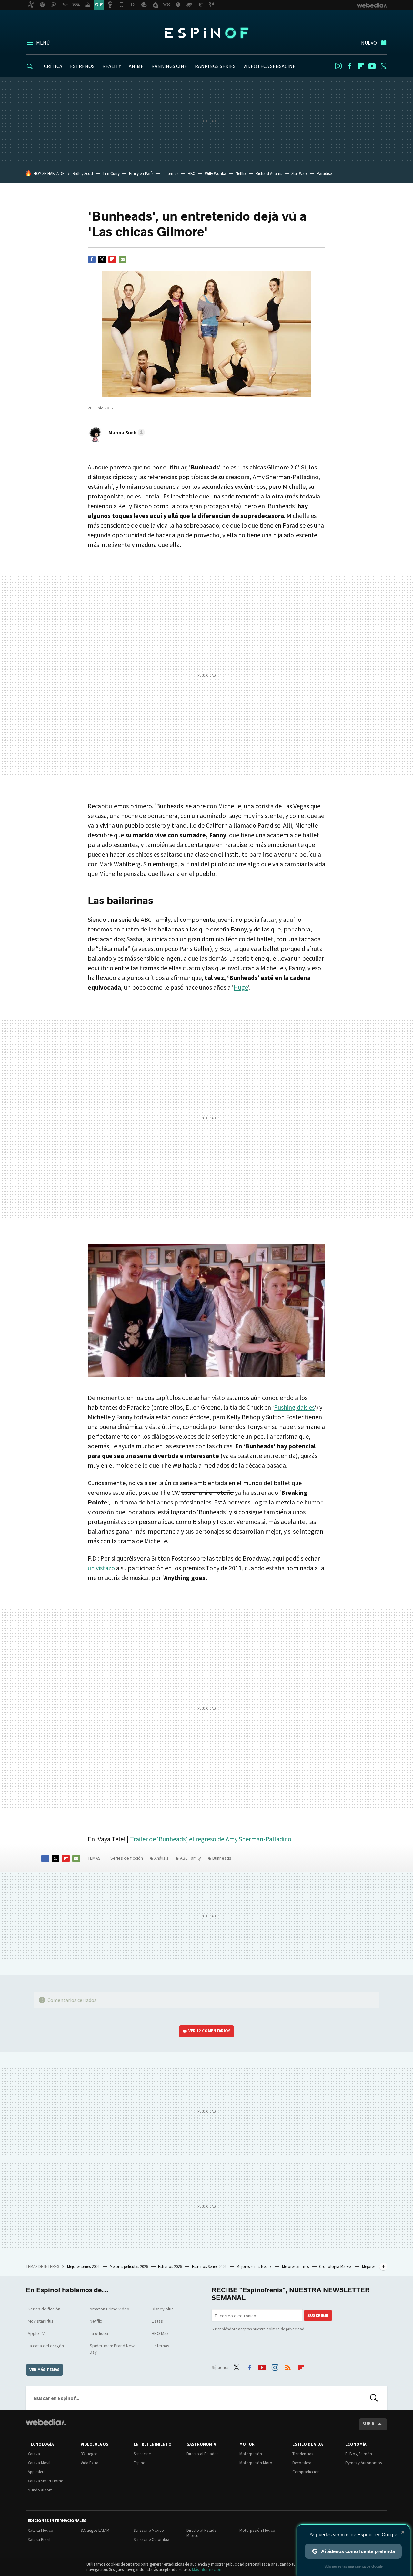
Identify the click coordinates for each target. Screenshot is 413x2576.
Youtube (372, 66)
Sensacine (142, 2454)
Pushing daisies (294, 1407)
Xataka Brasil (39, 2539)
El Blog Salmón (359, 2454)
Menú (43, 43)
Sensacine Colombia (151, 2539)
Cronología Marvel (336, 2266)
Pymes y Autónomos (363, 2463)
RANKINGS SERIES (215, 66)
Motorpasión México (257, 2530)
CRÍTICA (53, 66)
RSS (288, 2366)
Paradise (324, 173)
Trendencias (303, 2454)
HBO (192, 173)
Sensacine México (149, 2530)
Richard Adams (269, 173)
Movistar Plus (41, 2321)
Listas (157, 2321)
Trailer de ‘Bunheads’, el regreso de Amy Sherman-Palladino (211, 1839)
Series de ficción (127, 1858)
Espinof (206, 33)
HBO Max (160, 2333)
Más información (207, 2569)
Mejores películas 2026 (129, 2266)
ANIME (136, 66)
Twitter (383, 66)
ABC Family (191, 1858)
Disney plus (163, 2309)
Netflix (241, 173)
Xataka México (40, 2530)
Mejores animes (296, 2266)
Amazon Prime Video (110, 2309)
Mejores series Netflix (255, 2266)
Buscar (374, 2398)
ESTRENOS (82, 66)
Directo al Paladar (202, 2454)
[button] (126, 432)
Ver (210, 2031)
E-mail (123, 259)
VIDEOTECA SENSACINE (269, 66)
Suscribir (318, 2315)
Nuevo (369, 43)
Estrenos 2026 (170, 2266)
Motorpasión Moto (256, 2463)
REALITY (112, 66)
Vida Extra (90, 2463)
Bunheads (222, 1858)
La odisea (99, 2333)
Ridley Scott (83, 173)
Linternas (171, 173)
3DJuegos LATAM (95, 2530)
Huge (241, 987)
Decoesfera (302, 2463)
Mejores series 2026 (84, 2266)
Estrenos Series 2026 (210, 2266)
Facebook (349, 66)
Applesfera (37, 2472)
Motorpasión (251, 2454)
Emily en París (141, 173)
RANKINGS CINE (169, 66)
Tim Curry (111, 173)
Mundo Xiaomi (41, 2490)
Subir (368, 2424)
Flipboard (361, 66)
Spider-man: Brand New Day (112, 2349)
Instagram (338, 66)
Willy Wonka (216, 173)
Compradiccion (306, 2472)
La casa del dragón (46, 2346)
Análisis (161, 1858)
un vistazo (101, 1568)
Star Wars (299, 173)
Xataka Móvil (39, 2463)
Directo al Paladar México (202, 2533)
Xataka (34, 2454)
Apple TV (36, 2333)
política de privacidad (285, 2329)
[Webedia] (46, 2422)
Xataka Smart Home (45, 2481)
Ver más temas (45, 2370)
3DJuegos (89, 2454)
